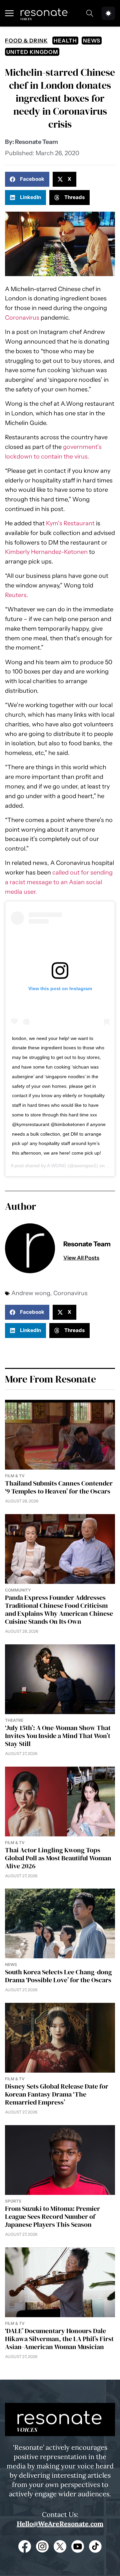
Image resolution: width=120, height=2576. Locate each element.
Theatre (14, 1720)
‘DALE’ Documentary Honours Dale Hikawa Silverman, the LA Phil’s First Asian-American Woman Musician (59, 2339)
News (92, 41)
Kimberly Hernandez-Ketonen (46, 552)
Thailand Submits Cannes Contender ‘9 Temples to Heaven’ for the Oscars (59, 1487)
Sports (13, 2201)
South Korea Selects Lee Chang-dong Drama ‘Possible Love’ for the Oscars (58, 1976)
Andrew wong (31, 1293)
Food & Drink (26, 41)
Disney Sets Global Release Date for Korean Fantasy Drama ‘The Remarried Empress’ (57, 2094)
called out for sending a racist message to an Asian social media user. (59, 882)
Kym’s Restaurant (70, 523)
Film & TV (15, 1476)
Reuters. (17, 595)
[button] (27, 179)
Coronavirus (22, 318)
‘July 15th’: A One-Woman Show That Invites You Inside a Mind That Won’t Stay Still (58, 1736)
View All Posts (81, 1258)
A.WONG (57, 1166)
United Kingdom (32, 52)
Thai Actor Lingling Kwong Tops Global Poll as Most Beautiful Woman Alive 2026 (58, 1858)
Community (18, 1590)
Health (65, 41)
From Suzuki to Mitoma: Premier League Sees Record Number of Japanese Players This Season (52, 2216)
